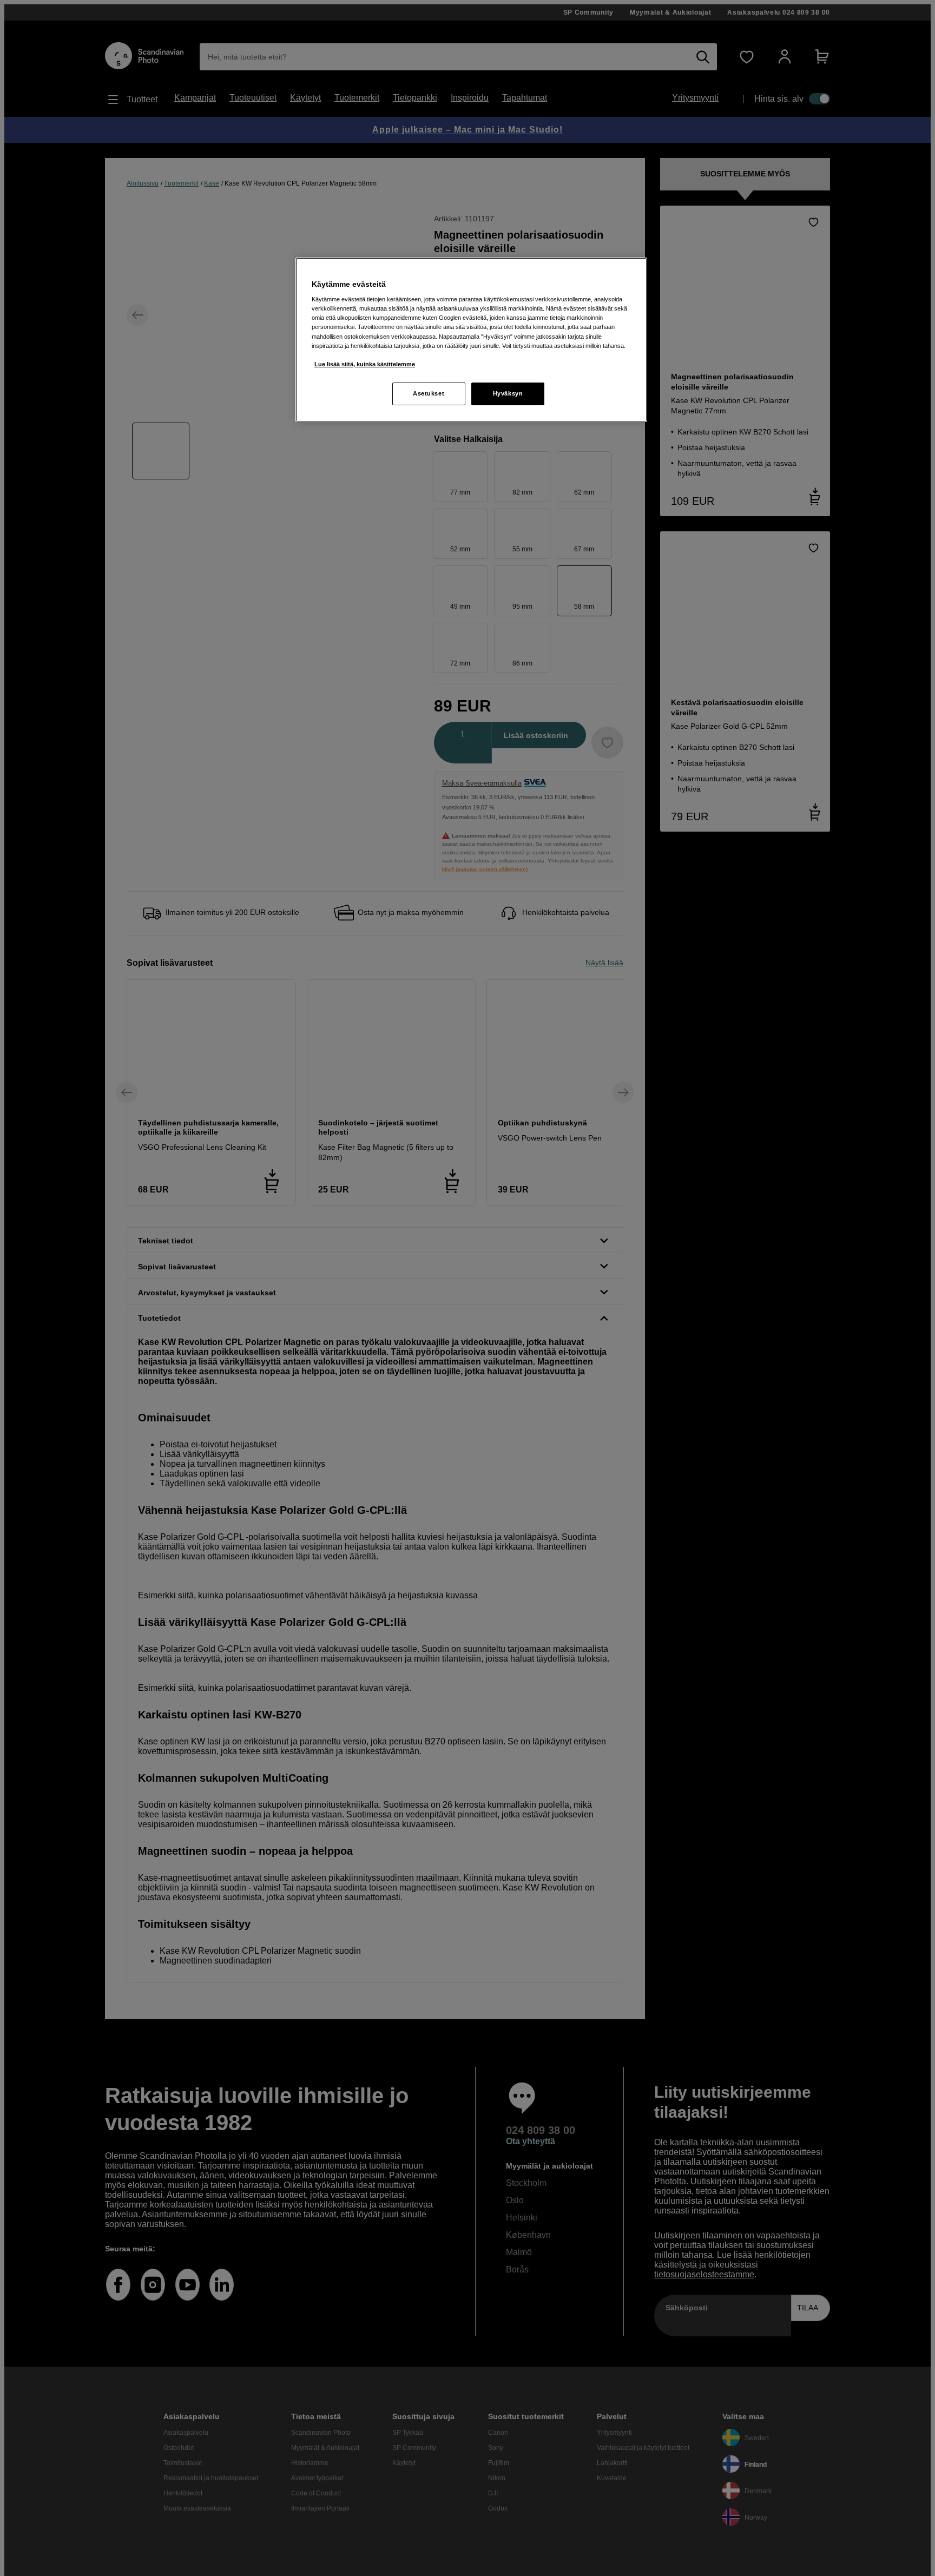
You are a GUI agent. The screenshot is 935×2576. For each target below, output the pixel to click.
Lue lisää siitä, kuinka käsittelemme (365, 364)
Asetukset (429, 393)
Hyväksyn (508, 393)
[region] (471, 340)
